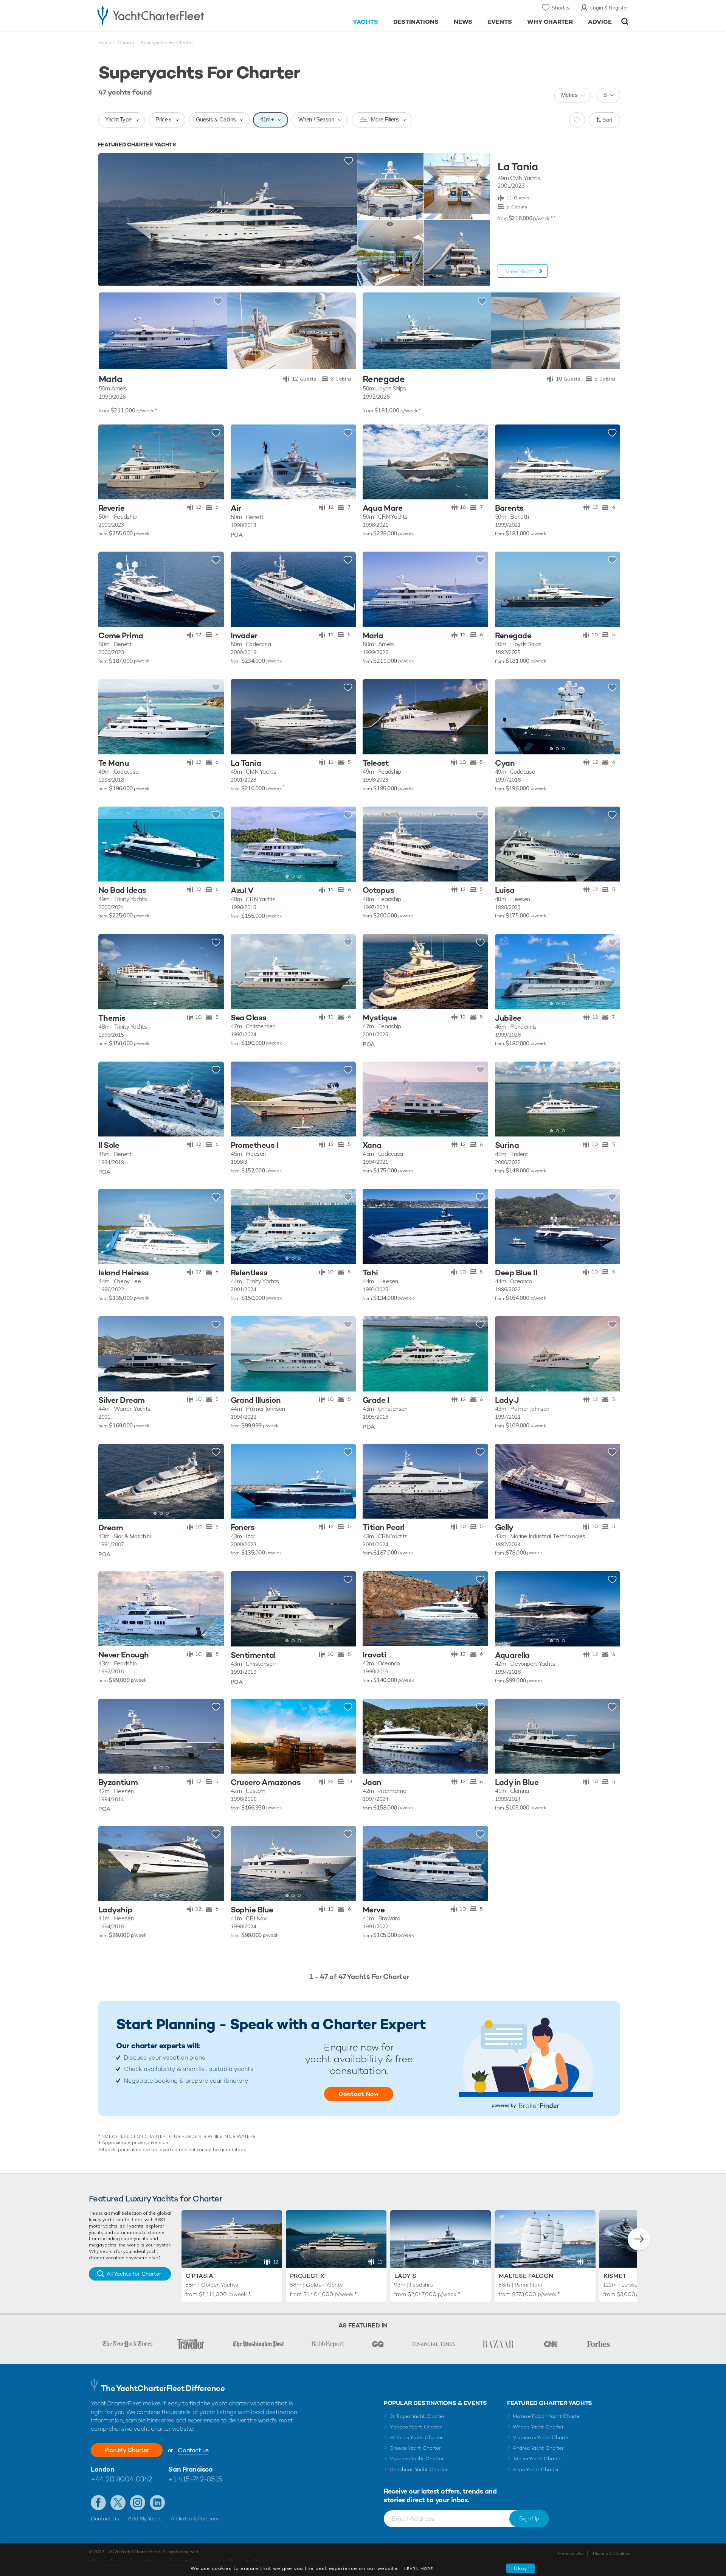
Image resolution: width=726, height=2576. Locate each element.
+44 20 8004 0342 (121, 2479)
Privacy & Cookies (612, 2554)
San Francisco (190, 2469)
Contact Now (359, 2094)
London (102, 2469)
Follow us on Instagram (138, 2503)
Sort (608, 120)
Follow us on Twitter (118, 2503)
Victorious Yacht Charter (541, 2437)
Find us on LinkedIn (157, 2503)
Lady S (405, 2276)
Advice (600, 22)
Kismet (615, 2276)
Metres (569, 95)
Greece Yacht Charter (415, 2448)
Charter (126, 43)
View (520, 271)
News (463, 22)
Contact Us (105, 2518)
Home (105, 43)
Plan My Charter (127, 2450)
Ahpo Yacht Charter (536, 2470)
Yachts (365, 22)
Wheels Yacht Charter (538, 2427)
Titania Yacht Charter (537, 2459)
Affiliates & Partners (195, 2518)
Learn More (419, 2569)
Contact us (193, 2450)
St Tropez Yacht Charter (417, 2416)
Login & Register (609, 8)
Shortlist (561, 8)
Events (500, 22)
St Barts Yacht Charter (416, 2437)
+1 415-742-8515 (195, 2479)
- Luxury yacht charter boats (175, 15)
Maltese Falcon (526, 2276)
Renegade (384, 379)
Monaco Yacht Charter (416, 2427)
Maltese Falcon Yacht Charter (547, 2416)
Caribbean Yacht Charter (419, 2470)
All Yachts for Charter (134, 2274)
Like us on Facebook (98, 2503)
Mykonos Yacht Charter (417, 2459)
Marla (110, 379)
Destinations (416, 22)
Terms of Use (570, 2554)
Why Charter (550, 22)
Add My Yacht (145, 2518)
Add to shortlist (349, 161)
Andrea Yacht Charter (538, 2448)
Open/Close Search (625, 21)
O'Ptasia (199, 2276)
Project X (307, 2276)
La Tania (518, 167)
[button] (242, 462)
